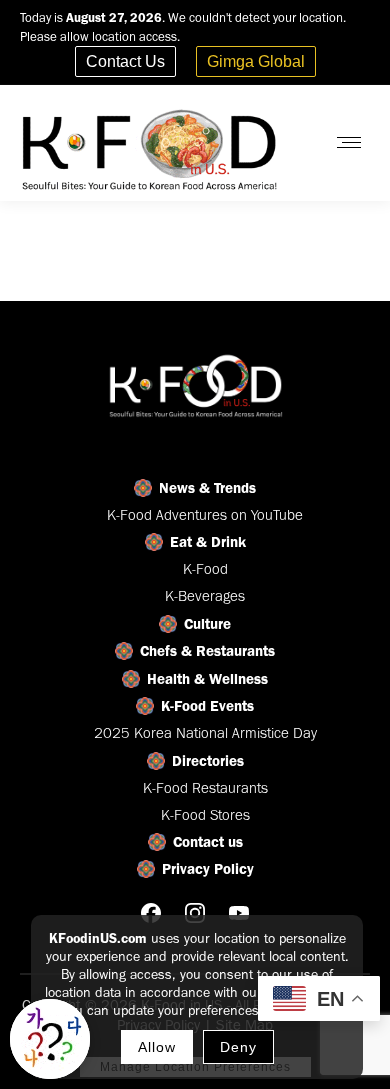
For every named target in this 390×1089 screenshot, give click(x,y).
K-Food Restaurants (205, 788)
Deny (238, 1047)
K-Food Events (207, 706)
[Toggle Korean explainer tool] (50, 1039)
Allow (157, 1047)
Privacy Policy (208, 869)
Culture (207, 624)
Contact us (208, 842)
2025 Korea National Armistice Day (205, 733)
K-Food (205, 569)
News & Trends (207, 488)
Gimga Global (256, 61)
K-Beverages (205, 596)
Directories (208, 761)
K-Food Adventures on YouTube (205, 515)
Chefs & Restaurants (207, 651)
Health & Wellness (207, 679)
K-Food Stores (205, 815)
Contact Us (125, 61)
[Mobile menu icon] (349, 142)
